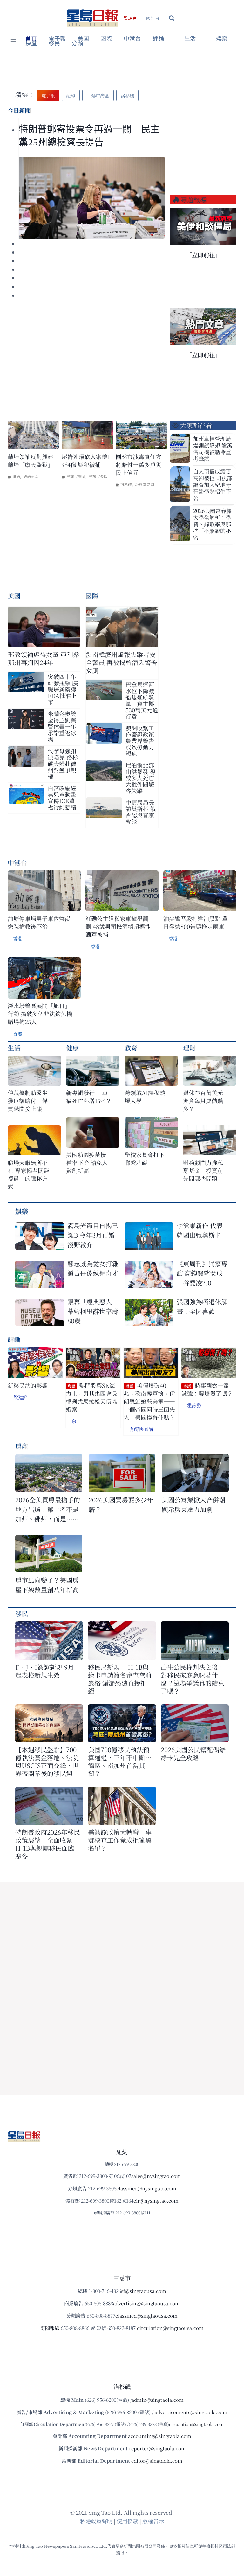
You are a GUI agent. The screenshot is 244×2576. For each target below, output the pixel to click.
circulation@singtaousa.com (170, 2328)
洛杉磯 (126, 484)
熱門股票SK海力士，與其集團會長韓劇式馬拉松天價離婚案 (91, 1398)
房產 (31, 43)
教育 (131, 1048)
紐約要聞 (31, 476)
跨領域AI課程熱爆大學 (145, 1097)
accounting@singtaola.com (160, 2436)
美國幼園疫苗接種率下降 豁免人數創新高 (87, 1163)
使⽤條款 (127, 2521)
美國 (83, 39)
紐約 (16, 476)
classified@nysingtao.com (146, 2188)
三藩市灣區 (76, 476)
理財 (189, 1048)
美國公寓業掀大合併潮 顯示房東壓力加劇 (195, 1504)
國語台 (153, 18)
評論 (14, 1339)
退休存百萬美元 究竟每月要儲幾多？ (206, 1101)
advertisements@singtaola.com (191, 2412)
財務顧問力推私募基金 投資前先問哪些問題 (203, 1171)
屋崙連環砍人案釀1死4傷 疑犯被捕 (86, 461)
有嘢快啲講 (141, 1429)
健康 (72, 1048)
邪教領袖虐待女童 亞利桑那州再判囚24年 (44, 658)
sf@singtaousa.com (144, 2291)
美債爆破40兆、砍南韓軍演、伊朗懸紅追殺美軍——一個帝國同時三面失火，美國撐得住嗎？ (149, 1401)
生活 (14, 1048)
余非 (76, 1421)
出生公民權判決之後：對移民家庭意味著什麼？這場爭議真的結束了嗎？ (193, 1679)
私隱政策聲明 (96, 2521)
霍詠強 (194, 1405)
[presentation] (92, 198)
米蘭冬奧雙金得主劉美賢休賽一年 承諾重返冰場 (62, 726)
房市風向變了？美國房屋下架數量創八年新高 (47, 1585)
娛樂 (222, 39)
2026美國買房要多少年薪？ (121, 1504)
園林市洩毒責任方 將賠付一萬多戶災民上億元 (139, 465)
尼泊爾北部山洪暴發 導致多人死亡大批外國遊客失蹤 (141, 778)
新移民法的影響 (28, 1385)
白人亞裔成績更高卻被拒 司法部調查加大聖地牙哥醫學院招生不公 (213, 485)
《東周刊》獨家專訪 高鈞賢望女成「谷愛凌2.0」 (202, 1273)
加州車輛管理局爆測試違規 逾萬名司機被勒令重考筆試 (213, 449)
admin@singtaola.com (158, 2400)
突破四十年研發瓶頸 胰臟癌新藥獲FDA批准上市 (63, 689)
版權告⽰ (153, 2521)
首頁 (31, 39)
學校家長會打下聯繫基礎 (145, 1159)
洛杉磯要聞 (145, 484)
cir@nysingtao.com (156, 2201)
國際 (106, 39)
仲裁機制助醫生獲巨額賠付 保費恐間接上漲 (28, 1101)
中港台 (132, 39)
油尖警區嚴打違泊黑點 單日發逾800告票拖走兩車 (196, 922)
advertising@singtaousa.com (146, 2303)
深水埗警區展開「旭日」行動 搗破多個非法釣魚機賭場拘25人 (40, 1014)
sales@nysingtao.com (156, 2176)
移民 (54, 43)
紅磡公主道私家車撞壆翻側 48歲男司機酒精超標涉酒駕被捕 (118, 926)
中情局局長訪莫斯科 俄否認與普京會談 (141, 812)
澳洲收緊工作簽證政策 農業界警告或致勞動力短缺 (142, 741)
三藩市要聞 (98, 476)
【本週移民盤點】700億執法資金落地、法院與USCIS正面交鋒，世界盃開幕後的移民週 (47, 1761)
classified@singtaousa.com (146, 2316)
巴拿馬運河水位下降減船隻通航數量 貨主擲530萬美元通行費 (142, 700)
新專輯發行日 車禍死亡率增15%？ (89, 1097)
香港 (17, 938)
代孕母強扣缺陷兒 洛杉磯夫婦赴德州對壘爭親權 (63, 763)
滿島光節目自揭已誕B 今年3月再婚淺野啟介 (93, 1235)
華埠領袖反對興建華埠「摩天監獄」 (30, 461)
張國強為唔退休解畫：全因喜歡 (202, 1306)
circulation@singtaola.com (196, 2424)
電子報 (57, 39)
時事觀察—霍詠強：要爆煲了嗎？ (207, 1390)
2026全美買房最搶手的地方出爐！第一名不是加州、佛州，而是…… (48, 1509)
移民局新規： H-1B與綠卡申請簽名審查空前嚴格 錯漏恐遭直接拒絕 (120, 1679)
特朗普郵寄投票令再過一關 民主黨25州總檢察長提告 (89, 136)
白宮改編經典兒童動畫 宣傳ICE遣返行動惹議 (62, 797)
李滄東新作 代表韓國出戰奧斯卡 (200, 1230)
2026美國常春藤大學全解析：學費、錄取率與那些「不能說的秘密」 (212, 524)
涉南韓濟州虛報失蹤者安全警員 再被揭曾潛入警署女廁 (122, 662)
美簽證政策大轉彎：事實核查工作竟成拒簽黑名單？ (120, 1840)
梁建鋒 (20, 1397)
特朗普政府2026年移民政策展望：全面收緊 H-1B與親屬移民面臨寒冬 (48, 1844)
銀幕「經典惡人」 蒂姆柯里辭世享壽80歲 (93, 1311)
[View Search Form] (172, 18)
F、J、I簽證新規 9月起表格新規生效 (45, 1671)
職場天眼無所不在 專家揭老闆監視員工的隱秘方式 (28, 1175)
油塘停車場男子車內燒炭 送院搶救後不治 (39, 922)
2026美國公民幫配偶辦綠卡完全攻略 (193, 1754)
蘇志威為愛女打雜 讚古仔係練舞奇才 (93, 1268)
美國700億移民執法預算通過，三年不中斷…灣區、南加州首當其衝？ (120, 1761)
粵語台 (130, 18)
